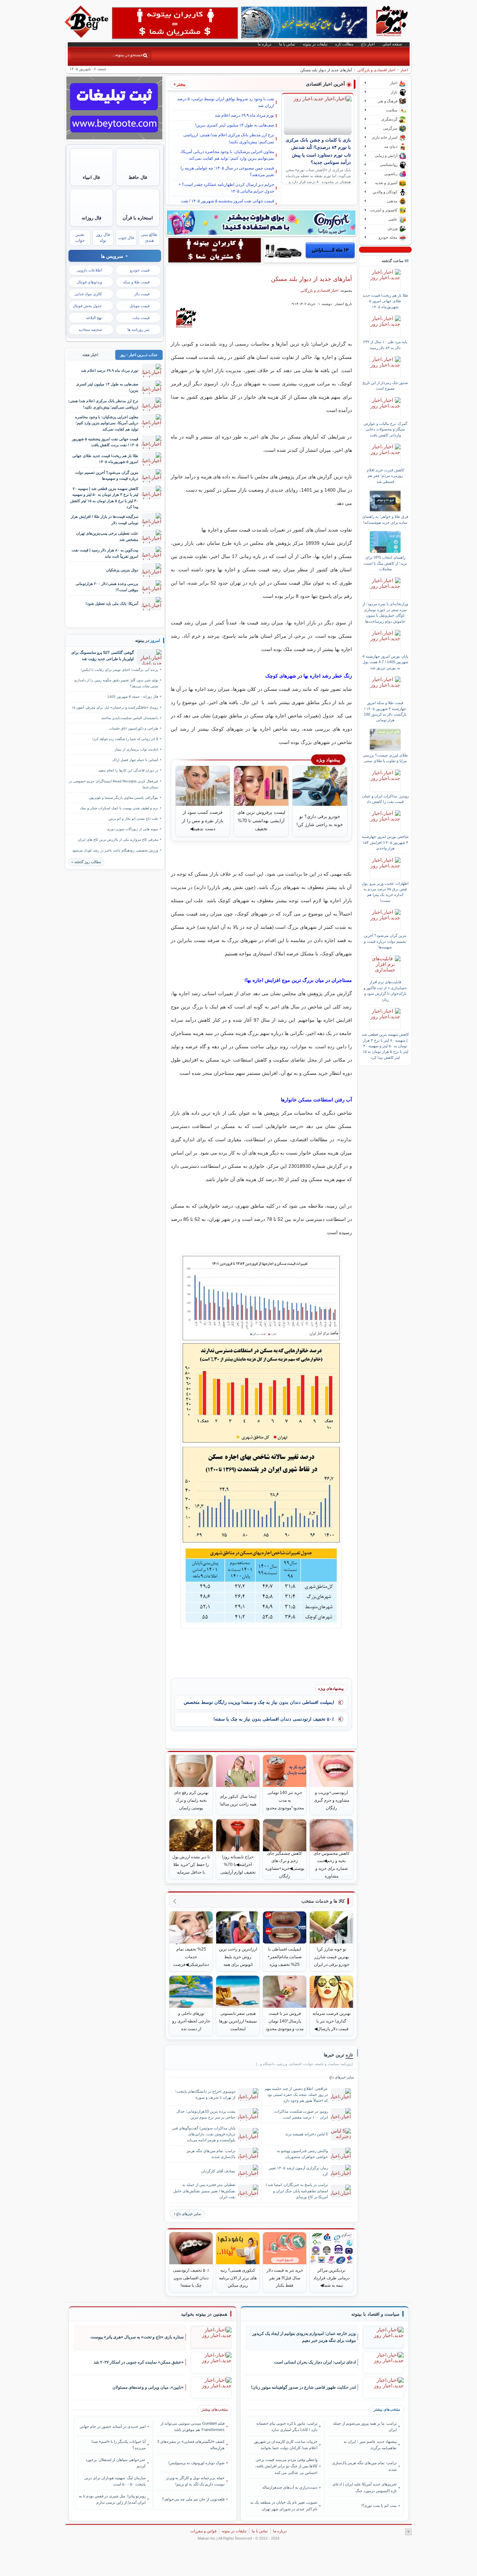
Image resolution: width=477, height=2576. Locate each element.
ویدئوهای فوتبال (89, 282)
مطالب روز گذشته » (86, 862)
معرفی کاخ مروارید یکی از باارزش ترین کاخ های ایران (118, 840)
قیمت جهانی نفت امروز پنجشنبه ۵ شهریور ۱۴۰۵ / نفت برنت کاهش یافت (228, 204)
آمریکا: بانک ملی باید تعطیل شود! (112, 603)
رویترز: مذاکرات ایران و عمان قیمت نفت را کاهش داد (385, 799)
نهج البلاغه (94, 318)
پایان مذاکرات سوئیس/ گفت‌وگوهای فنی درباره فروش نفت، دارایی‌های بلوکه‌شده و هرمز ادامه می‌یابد (204, 2134)
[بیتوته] (87, 36)
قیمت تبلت (141, 318)
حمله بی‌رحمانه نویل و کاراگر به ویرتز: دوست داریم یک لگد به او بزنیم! (195, 2481)
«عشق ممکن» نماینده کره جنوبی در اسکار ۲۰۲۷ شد (139, 2362)
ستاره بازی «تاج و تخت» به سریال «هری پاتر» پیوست (137, 2337)
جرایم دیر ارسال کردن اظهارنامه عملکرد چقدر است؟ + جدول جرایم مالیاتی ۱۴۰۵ (226, 188)
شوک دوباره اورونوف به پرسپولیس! (196, 2463)
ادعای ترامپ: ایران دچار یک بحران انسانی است (315, 2362)
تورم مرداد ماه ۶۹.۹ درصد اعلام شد (244, 115)
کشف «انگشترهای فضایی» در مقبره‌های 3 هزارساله (191, 2445)
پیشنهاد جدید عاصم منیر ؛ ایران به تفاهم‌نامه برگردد (370, 2445)
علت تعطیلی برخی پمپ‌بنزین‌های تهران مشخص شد (107, 536)
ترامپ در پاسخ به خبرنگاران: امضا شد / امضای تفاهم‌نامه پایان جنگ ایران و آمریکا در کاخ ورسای (297, 2191)
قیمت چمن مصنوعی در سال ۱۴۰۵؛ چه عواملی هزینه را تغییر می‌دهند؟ (227, 171)
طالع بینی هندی (149, 237)
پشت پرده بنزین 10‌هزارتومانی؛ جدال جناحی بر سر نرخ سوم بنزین (206, 2114)
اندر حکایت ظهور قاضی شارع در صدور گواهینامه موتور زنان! (303, 2387)
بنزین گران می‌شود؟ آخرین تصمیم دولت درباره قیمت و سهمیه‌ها (385, 941)
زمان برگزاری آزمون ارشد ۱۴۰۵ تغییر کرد (298, 2171)
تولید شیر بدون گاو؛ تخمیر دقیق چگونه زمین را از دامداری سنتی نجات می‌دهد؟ (116, 683)
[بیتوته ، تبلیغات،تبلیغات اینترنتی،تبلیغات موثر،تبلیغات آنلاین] (175, 23)
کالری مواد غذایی (88, 294)
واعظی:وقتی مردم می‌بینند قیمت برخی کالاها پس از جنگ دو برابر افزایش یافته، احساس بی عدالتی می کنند (286, 2466)
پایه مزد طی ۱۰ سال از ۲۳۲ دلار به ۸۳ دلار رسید (385, 345)
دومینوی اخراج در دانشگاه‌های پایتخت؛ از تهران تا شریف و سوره (205, 2094)
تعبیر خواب (80, 237)
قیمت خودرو (140, 270)
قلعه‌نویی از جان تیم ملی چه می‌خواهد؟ (193, 2499)
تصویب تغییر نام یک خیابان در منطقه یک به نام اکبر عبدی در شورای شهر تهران (284, 2505)
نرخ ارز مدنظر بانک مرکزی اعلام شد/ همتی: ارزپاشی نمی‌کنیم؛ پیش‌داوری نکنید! (229, 138)
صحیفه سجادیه (90, 330)
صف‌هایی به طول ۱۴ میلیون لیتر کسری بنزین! (235, 125)
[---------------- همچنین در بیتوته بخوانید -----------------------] (204, 2314)
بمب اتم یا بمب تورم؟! (379, 2505)
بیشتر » (179, 84)
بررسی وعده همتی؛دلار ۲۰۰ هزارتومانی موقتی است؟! (107, 587)
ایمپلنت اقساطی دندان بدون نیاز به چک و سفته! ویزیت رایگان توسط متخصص (259, 1702)
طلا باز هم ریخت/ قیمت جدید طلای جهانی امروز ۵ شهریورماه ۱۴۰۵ (385, 301)
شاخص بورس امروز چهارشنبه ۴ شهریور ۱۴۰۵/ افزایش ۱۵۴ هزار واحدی (385, 842)
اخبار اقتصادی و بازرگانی (376, 70)
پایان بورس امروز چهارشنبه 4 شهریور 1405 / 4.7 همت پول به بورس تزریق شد (385, 662)
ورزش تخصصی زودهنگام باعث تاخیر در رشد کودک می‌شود (115, 850)
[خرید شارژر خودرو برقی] (310, 250)
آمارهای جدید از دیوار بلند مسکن (311, 279)
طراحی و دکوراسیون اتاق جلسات (134, 728)
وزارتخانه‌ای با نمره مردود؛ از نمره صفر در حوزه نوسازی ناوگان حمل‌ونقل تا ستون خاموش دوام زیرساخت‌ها (385, 612)
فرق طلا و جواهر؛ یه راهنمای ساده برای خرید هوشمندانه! (385, 519)
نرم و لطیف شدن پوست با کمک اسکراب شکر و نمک (119, 808)
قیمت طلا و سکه (136, 282)
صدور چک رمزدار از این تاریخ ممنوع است (385, 385)
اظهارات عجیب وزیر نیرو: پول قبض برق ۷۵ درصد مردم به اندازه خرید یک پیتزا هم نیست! (385, 892)
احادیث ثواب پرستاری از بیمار (136, 749)
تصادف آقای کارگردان (218, 2171)
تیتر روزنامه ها (138, 330)
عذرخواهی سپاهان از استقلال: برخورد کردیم (116, 2463)
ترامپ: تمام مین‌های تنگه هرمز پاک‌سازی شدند (211, 2154)
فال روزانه (91, 218)
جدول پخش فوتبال (87, 306)
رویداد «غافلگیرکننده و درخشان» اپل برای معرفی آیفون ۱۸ (115, 707)
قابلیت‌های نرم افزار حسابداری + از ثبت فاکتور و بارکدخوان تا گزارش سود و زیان (385, 990)
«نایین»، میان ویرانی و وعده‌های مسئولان (148, 2387)
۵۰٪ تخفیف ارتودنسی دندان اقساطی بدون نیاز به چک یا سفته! (274, 1719)
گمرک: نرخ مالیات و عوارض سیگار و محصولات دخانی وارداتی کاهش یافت (385, 429)
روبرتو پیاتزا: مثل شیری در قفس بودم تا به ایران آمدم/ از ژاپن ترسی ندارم (112, 2499)
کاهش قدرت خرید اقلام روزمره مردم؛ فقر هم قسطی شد (385, 476)
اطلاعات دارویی (89, 270)
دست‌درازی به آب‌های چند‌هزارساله (290, 2487)
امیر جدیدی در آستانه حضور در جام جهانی (113, 2426)
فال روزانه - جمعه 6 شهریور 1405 (133, 697)
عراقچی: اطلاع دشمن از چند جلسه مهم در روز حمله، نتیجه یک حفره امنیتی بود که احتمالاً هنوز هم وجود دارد (296, 2094)
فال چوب (126, 238)
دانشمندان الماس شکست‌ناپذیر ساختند (130, 718)
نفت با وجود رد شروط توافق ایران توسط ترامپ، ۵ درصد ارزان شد (226, 102)
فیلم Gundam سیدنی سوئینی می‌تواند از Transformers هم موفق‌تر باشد (193, 2426)
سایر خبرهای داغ (189, 2214)
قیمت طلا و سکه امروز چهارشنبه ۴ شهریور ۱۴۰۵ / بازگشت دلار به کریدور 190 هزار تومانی (385, 711)
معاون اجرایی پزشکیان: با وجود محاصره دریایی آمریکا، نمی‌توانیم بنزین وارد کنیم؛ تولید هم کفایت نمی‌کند (227, 155)
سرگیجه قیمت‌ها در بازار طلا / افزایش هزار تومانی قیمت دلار (105, 519)
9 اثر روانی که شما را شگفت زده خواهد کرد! (125, 739)
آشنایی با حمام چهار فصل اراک (135, 760)
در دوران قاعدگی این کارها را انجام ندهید (128, 770)
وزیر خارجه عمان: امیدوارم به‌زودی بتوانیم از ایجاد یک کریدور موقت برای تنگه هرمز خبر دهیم (304, 2337)
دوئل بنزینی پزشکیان (122, 570)
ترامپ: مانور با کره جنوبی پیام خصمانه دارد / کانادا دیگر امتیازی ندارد (287, 2426)
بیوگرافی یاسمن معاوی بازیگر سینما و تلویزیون (123, 798)
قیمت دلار (142, 294)
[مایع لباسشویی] (261, 223)
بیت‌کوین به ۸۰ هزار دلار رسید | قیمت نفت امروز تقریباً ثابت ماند (105, 553)
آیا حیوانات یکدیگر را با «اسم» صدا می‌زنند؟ (119, 2445)
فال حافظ (138, 177)
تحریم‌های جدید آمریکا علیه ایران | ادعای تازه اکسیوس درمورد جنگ (364, 2487)
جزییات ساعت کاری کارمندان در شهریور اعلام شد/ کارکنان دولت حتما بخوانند (286, 2445)
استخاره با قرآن (138, 218)
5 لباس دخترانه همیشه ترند (307, 2134)
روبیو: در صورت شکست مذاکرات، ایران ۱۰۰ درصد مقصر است (301, 2114)
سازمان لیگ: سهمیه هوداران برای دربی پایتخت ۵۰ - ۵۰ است (115, 2481)
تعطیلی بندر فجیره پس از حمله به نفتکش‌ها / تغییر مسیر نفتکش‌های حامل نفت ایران (204, 2191)
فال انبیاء (91, 177)
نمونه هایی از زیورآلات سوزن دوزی (133, 829)
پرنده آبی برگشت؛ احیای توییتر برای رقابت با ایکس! (119, 670)
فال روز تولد (103, 237)
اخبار (404, 70)
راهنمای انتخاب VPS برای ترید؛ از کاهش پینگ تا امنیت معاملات (385, 563)
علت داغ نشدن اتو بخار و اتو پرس (133, 819)
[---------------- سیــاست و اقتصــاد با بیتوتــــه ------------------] (375, 2314)
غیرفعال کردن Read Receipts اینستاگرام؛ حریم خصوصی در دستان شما (113, 784)
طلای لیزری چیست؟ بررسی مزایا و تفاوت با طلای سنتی (385, 758)
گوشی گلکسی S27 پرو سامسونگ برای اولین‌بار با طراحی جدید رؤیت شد (102, 656)
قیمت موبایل (140, 306)
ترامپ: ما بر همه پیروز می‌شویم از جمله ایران (365, 2426)
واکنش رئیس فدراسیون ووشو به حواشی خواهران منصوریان (302, 2154)
